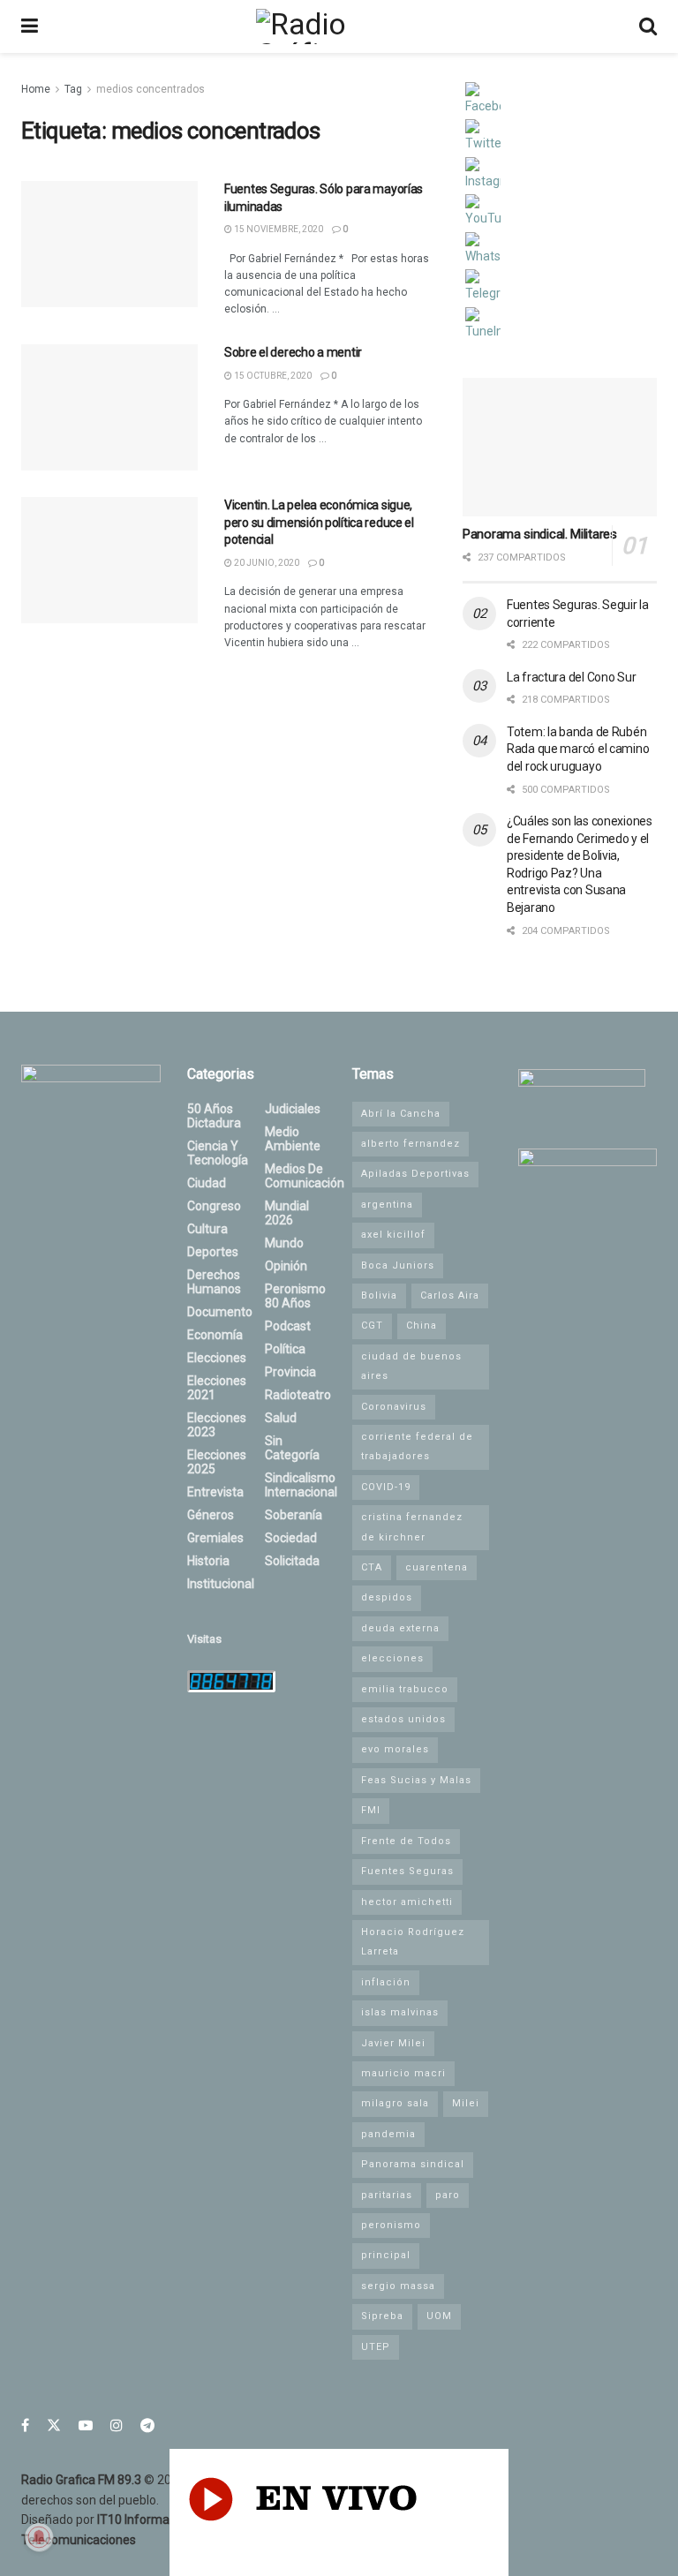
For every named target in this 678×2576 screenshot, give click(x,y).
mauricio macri (403, 2073)
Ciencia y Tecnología (218, 1153)
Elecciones (217, 1358)
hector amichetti (407, 1902)
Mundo (284, 1243)
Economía (215, 1335)
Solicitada (292, 1561)
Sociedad (291, 1538)
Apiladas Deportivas (415, 1174)
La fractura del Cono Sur (571, 677)
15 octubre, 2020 (272, 376)
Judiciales (293, 1109)
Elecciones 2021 (217, 1388)
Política (285, 1349)
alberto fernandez (411, 1144)
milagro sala (395, 2103)
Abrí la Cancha (401, 1114)
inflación (386, 1982)
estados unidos (403, 1719)
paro (448, 2195)
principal (386, 2255)
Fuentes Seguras (407, 1871)
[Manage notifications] (39, 2537)
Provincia (290, 1372)
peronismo (391, 2225)
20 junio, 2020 (266, 563)
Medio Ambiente (293, 1139)
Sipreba (382, 2316)
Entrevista (215, 1492)
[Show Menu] (30, 26)
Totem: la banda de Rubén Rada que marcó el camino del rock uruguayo (578, 749)
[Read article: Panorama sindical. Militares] (560, 447)
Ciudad (207, 1183)
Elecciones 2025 (217, 1462)
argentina (387, 1205)
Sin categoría (292, 1448)
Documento (220, 1312)
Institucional (221, 1584)
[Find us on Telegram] (147, 2425)
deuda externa (400, 1628)
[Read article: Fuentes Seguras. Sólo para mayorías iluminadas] (109, 244)
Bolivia (379, 1296)
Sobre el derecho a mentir (293, 352)
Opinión (286, 1266)
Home (36, 89)
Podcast (288, 1326)
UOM (439, 2316)
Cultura (207, 1229)
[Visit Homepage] (338, 26)
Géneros (211, 1515)
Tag (73, 89)
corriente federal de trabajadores (417, 1446)
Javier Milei (393, 2043)
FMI (371, 1810)
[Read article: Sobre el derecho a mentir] (109, 407)
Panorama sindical (413, 2164)
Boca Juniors (398, 1265)
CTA (372, 1567)
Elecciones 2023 (217, 1425)
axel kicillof (393, 1235)
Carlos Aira (450, 1296)
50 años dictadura (214, 1116)
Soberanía (294, 1515)
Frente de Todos (406, 1841)
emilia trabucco (405, 1689)
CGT (372, 1326)
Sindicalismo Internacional (301, 1485)
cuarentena (437, 1567)
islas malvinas (400, 2012)
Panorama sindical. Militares (540, 534)
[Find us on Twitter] (54, 2425)
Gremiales (215, 1538)
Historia (208, 1561)
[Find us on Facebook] (25, 2425)
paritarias (387, 2195)
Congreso (214, 1206)
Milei (466, 2103)
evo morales (395, 1749)
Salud (281, 1418)
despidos (387, 1597)
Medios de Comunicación (305, 1176)
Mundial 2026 (287, 1213)
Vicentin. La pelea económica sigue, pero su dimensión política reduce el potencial (319, 522)
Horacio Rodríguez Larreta (413, 1942)
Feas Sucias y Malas (416, 1780)
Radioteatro (298, 1395)
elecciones (392, 1658)
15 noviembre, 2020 (278, 229)
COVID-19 (386, 1487)
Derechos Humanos (214, 1282)
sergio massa (398, 2286)
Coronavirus (394, 1407)
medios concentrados (151, 89)
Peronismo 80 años (295, 1296)
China (422, 1326)
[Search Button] (648, 26)
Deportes (213, 1252)
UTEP (376, 2347)
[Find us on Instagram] (117, 2425)
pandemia (388, 2134)
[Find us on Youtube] (86, 2425)
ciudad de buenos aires (411, 1366)
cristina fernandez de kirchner (412, 1527)
